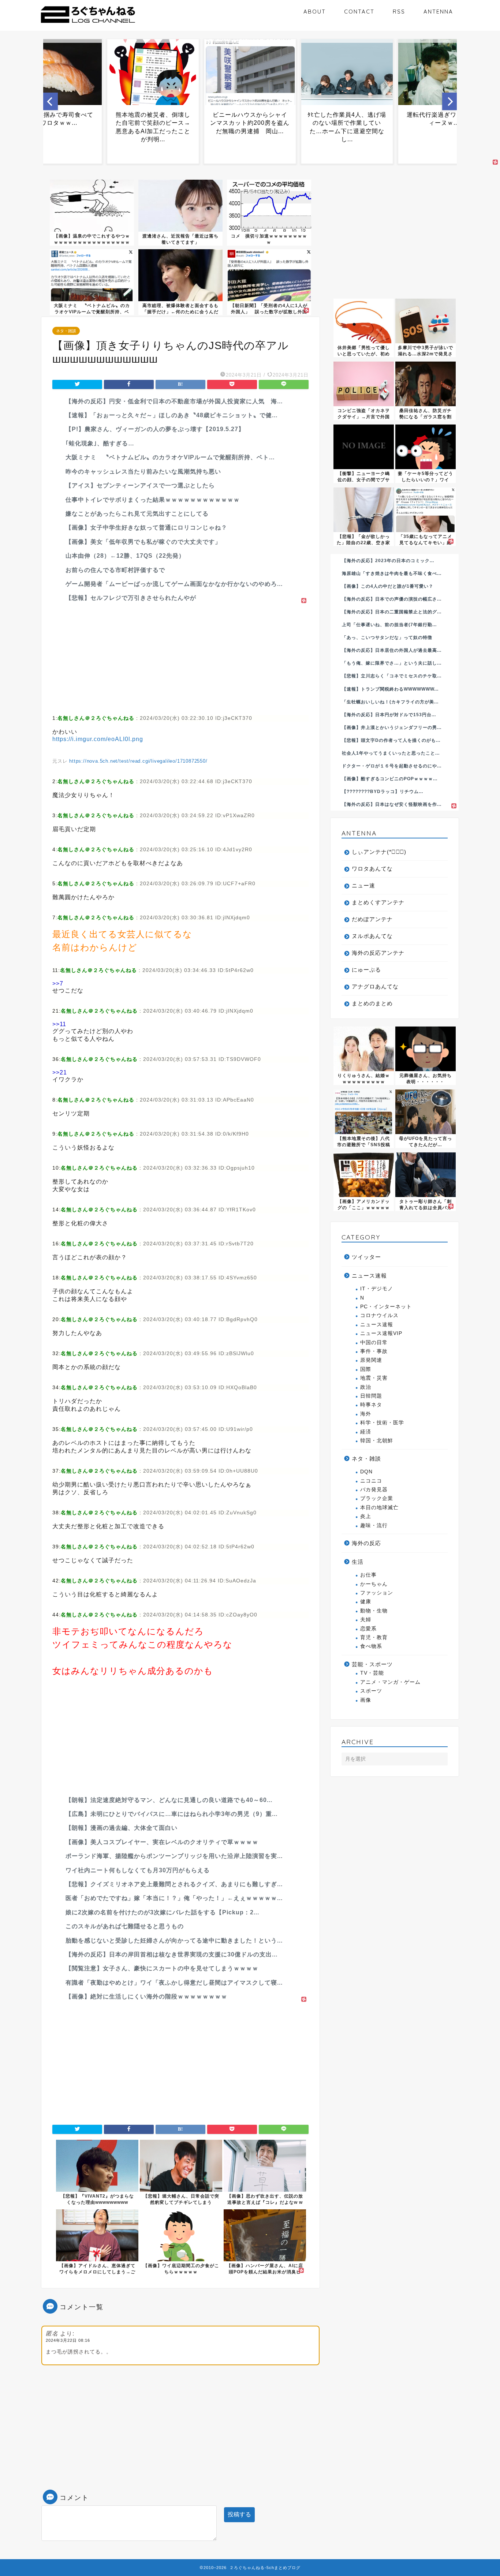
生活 (358, 1562)
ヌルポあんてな (372, 936)
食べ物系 (371, 1646)
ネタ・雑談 (66, 331)
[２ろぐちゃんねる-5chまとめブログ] (88, 24)
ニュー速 (363, 885)
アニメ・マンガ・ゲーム (390, 1682)
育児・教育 (374, 1637)
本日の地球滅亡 (379, 1508)
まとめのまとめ (372, 1003)
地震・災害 (374, 1378)
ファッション (377, 1593)
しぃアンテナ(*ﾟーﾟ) (379, 852)
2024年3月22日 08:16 (68, 2340)
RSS (399, 12)
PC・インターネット (386, 1307)
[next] (449, 101)
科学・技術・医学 (382, 1423)
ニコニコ (371, 1481)
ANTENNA (438, 12)
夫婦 (366, 1620)
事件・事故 (374, 1351)
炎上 (366, 1516)
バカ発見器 (374, 1490)
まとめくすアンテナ (378, 902)
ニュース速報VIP (381, 1333)
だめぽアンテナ (372, 919)
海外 (366, 1414)
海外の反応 (366, 1543)
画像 (366, 1700)
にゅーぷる (366, 970)
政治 (366, 1387)
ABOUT (315, 12)
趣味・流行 (374, 1526)
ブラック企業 (377, 1498)
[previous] (51, 101)
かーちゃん (374, 1584)
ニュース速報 (369, 1276)
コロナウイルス (379, 1315)
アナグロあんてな (375, 986)
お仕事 (368, 1575)
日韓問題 (371, 1396)
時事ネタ (371, 1405)
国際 (366, 1369)
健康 (366, 1602)
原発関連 (371, 1360)
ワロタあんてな (372, 869)
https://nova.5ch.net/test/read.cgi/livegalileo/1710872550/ (138, 761)
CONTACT (359, 12)
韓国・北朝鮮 (377, 1441)
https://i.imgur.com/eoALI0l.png (98, 739)
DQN (366, 1472)
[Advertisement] (180, 657)
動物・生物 (374, 1611)
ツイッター (366, 1257)
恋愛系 (368, 1629)
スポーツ (371, 1691)
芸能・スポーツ (372, 1664)
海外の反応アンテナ (378, 953)
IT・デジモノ (377, 1289)
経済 (366, 1432)
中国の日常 (374, 1343)
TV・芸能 (372, 1673)
